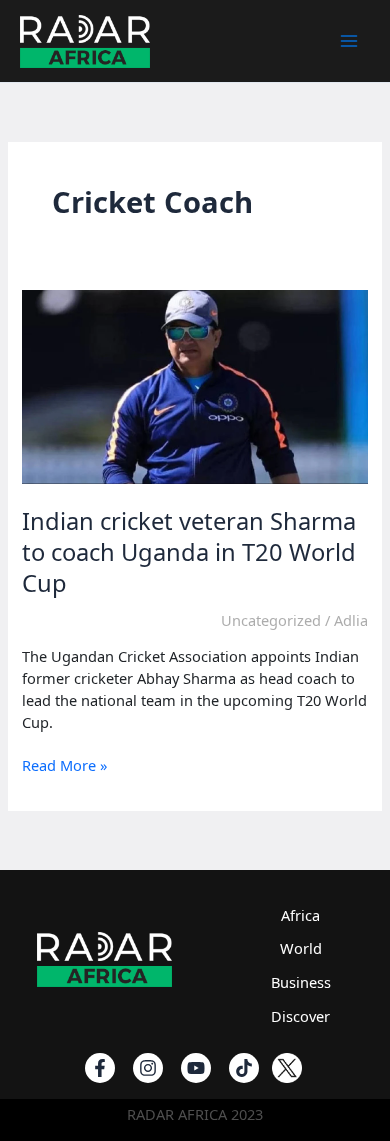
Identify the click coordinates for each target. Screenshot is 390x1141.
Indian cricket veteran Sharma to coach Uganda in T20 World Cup (189, 552)
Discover (300, 1016)
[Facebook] (100, 1068)
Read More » (64, 766)
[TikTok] (244, 1068)
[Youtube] (196, 1068)
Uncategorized (271, 620)
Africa (300, 915)
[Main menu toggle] (349, 41)
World (301, 948)
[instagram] (148, 1068)
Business (301, 982)
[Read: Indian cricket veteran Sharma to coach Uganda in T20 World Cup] (194, 385)
